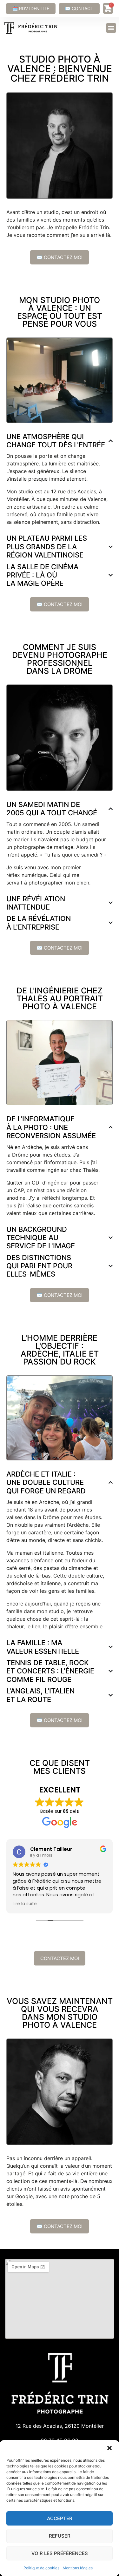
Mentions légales (78, 2568)
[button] (109, 2448)
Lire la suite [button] (25, 1904)
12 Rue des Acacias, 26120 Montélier (60, 2426)
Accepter (60, 2518)
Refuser (60, 2536)
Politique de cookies (41, 2568)
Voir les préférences (60, 2553)
